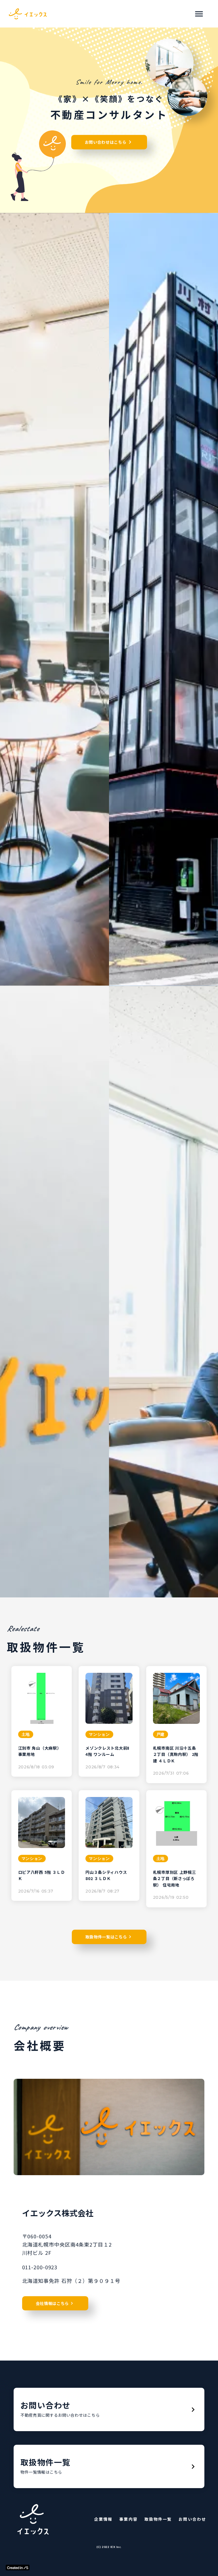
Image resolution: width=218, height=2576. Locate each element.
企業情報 (103, 2519)
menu (199, 14)
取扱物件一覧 (158, 2519)
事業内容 (128, 2519)
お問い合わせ (192, 2519)
